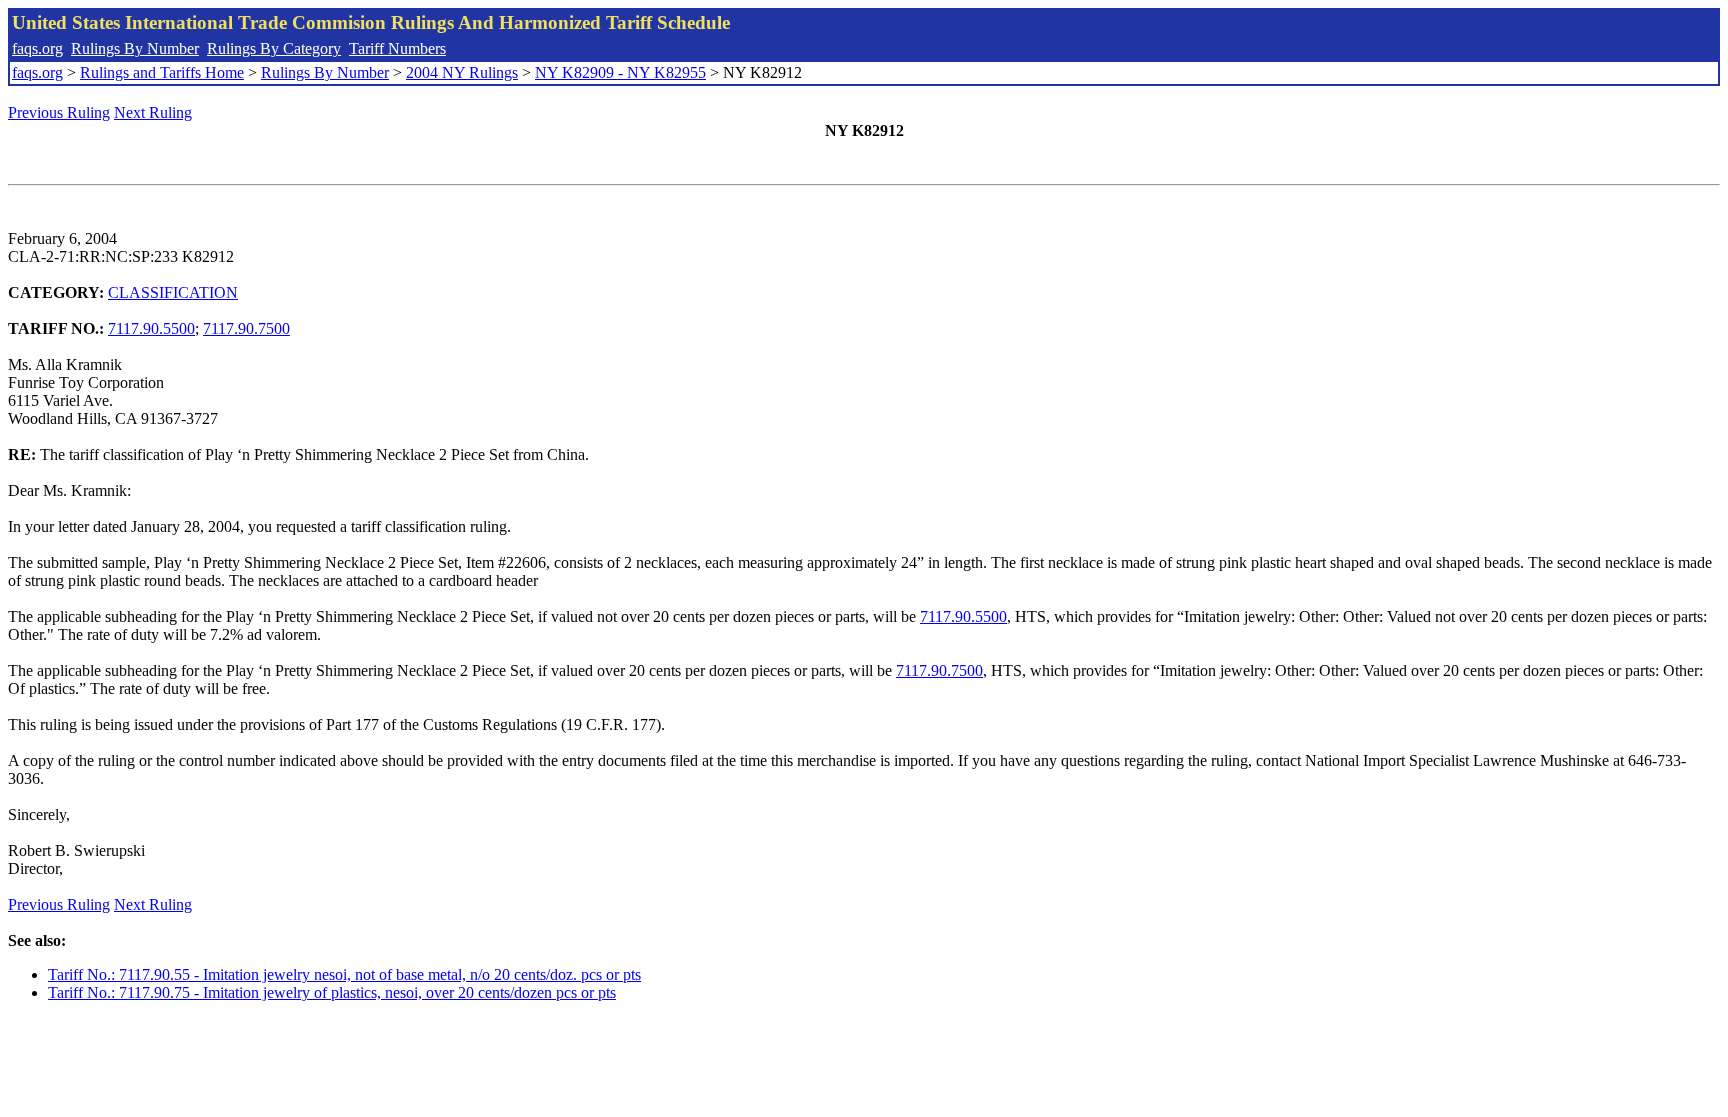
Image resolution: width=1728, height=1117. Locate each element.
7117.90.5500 (151, 328)
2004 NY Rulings (462, 72)
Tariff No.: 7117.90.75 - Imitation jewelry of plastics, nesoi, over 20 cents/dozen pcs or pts (332, 992)
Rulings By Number (135, 48)
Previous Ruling (59, 112)
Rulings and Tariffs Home (162, 72)
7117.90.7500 (246, 328)
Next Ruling (153, 112)
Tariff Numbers (397, 48)
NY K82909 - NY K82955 (620, 72)
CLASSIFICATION (173, 292)
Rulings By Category (274, 48)
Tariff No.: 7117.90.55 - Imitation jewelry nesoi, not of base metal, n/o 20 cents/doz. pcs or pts (344, 974)
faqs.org (37, 48)
